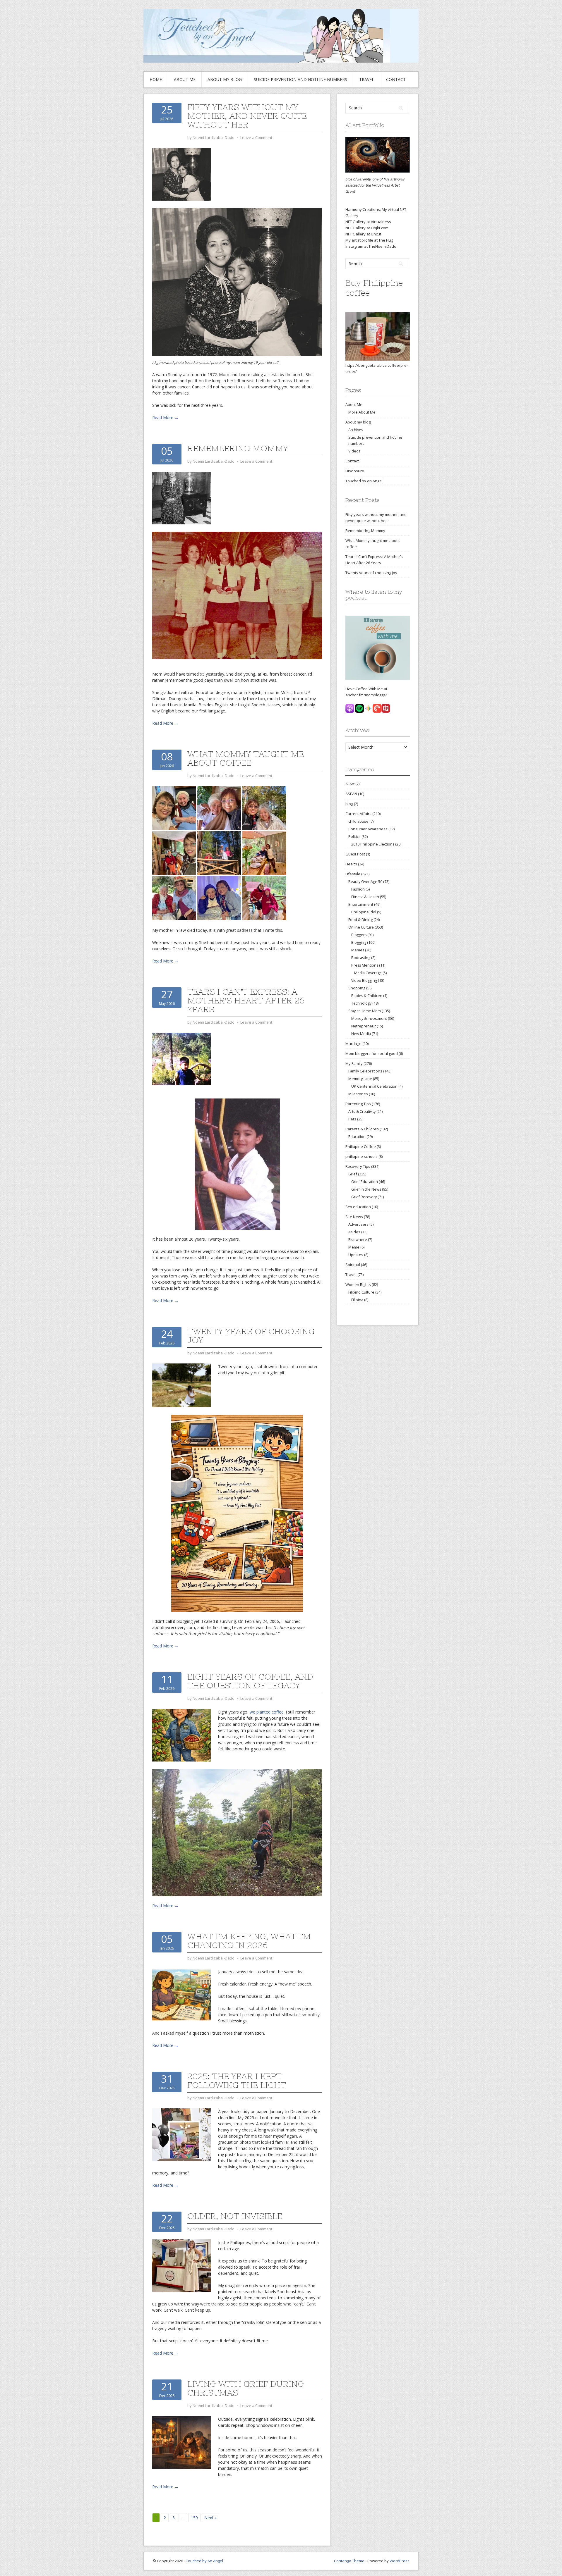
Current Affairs (358, 814)
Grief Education (365, 1182)
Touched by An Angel (204, 2561)
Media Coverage (368, 973)
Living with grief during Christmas (246, 2388)
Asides (354, 1232)
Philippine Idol (364, 912)
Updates (356, 1255)
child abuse (358, 821)
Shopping (357, 988)
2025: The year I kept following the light (237, 2081)
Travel (367, 79)
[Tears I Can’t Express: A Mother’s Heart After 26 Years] (181, 1059)
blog (349, 804)
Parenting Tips (358, 1104)
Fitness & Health (365, 897)
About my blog (225, 79)
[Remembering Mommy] (181, 498)
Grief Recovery (364, 1197)
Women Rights (358, 1284)
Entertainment (361, 904)
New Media (361, 1034)
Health (351, 864)
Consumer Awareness (368, 829)
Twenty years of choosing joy (251, 1336)
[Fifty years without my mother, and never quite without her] (181, 174)
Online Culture (361, 927)
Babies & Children (367, 996)
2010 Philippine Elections (373, 844)
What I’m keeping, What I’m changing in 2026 (249, 1941)
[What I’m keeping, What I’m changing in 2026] (181, 1994)
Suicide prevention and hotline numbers (300, 79)
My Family (354, 1063)
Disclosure (355, 471)
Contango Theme (349, 2561)
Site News (354, 1217)
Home (156, 79)
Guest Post (355, 854)
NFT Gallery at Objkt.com (367, 228)
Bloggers (359, 935)
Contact (396, 79)
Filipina (357, 1300)
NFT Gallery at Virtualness (368, 222)
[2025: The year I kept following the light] (181, 2134)
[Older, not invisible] (181, 2265)
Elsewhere (358, 1239)
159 (194, 2518)
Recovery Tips (358, 1166)
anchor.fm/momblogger (366, 695)
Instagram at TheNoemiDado (371, 246)
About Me (185, 79)
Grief (353, 1174)
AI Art (350, 784)
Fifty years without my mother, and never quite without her (247, 116)
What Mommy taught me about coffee (246, 758)
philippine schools (361, 1156)
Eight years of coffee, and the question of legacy (250, 1681)
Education (357, 1137)
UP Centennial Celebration (374, 1086)
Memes (358, 950)
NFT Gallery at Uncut (363, 234)
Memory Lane (360, 1079)
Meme (354, 1247)
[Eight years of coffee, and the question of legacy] (181, 1735)
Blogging (359, 942)
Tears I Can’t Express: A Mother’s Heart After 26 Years (246, 1001)
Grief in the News (366, 1189)
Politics (354, 836)
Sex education (358, 1207)
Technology (361, 1003)
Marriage (353, 1044)
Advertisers (358, 1224)
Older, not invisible (235, 2216)
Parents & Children (362, 1129)
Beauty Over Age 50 (365, 881)
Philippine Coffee (361, 1146)
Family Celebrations (365, 1071)
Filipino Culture (361, 1292)
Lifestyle (353, 874)
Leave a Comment (256, 137)
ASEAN (351, 794)
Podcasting (361, 958)
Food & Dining (360, 919)
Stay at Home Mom (365, 1011)
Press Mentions (365, 965)
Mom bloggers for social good (372, 1053)
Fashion (358, 889)
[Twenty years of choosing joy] (181, 1385)
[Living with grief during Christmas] (181, 2442)
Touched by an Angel (364, 481)
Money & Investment (369, 1018)
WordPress (400, 2561)
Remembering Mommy (238, 448)
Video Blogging (364, 980)
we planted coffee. (267, 1712)
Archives (356, 430)
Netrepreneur (364, 1026)
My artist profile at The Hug (369, 240)
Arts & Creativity (362, 1111)
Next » (210, 2518)
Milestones (358, 1094)
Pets (352, 1119)
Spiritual (353, 1265)
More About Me (362, 412)
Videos (354, 451)
